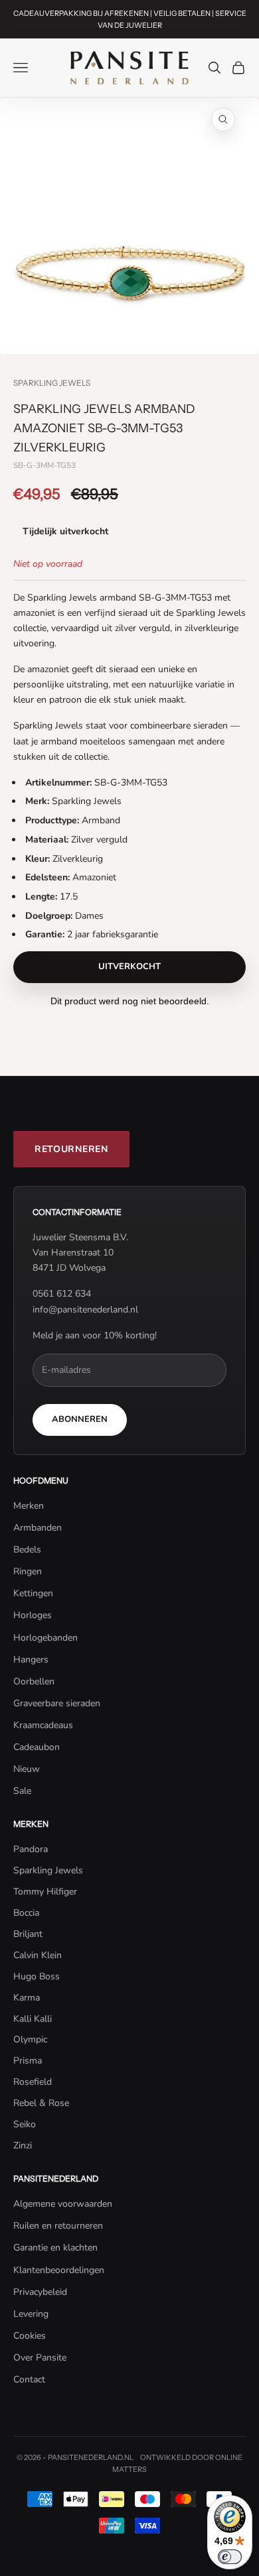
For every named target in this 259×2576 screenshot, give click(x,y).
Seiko (25, 2124)
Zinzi (23, 2145)
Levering (31, 2314)
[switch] (230, 2557)
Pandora (31, 1849)
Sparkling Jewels (52, 383)
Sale (22, 1791)
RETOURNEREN (71, 1149)
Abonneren (80, 1419)
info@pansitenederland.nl (85, 1310)
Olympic (30, 2039)
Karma (27, 1998)
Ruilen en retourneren (58, 2226)
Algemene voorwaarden (63, 2204)
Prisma (28, 2061)
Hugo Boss (37, 1976)
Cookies (30, 2336)
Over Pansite (40, 2358)
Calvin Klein (38, 1955)
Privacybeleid (40, 2292)
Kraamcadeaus (43, 1725)
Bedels (27, 1550)
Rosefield (33, 2082)
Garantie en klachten (55, 2248)
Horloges (33, 1615)
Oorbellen (34, 1681)
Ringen (28, 1571)
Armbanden (38, 1528)
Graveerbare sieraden (57, 1703)
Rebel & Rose (41, 2103)
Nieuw (27, 1769)
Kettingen (33, 1593)
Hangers (31, 1660)
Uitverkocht (129, 966)
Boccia (26, 1913)
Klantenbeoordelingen (59, 2270)
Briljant (28, 1934)
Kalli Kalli (33, 2019)
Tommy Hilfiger (45, 1892)
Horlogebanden (45, 1638)
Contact (29, 2379)
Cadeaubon (37, 1747)
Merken (29, 1506)
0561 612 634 (62, 1294)
